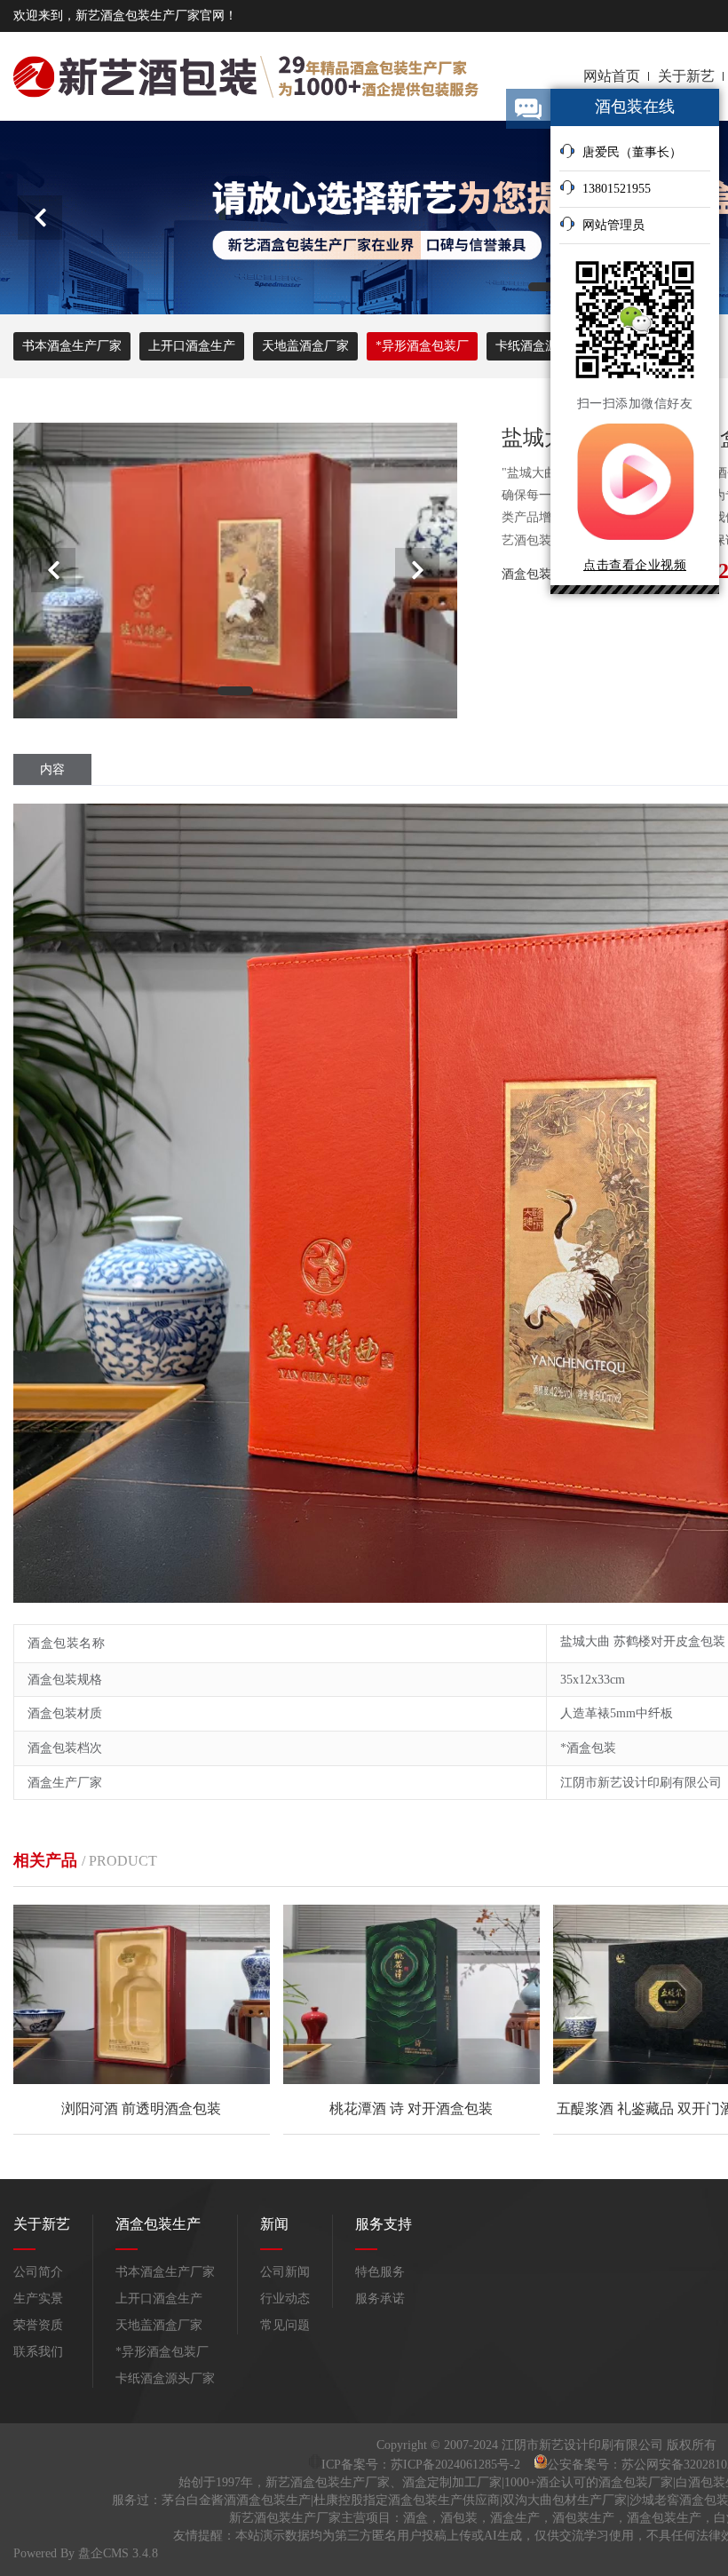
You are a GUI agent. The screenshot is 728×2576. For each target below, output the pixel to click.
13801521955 (617, 189)
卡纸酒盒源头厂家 (165, 2378)
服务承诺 (380, 2299)
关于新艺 (686, 76)
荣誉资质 (38, 2325)
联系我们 (38, 2352)
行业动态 (285, 2299)
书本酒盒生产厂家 (72, 346)
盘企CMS (39, 2553)
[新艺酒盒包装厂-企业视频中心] (635, 544)
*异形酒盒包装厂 (422, 346)
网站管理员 (613, 225)
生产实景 (38, 2299)
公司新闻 (285, 2272)
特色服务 (380, 2272)
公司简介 (38, 2272)
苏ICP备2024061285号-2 (457, 2465)
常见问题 (285, 2325)
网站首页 (612, 76)
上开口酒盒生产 (192, 346)
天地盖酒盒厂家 (305, 346)
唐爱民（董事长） (632, 152)
